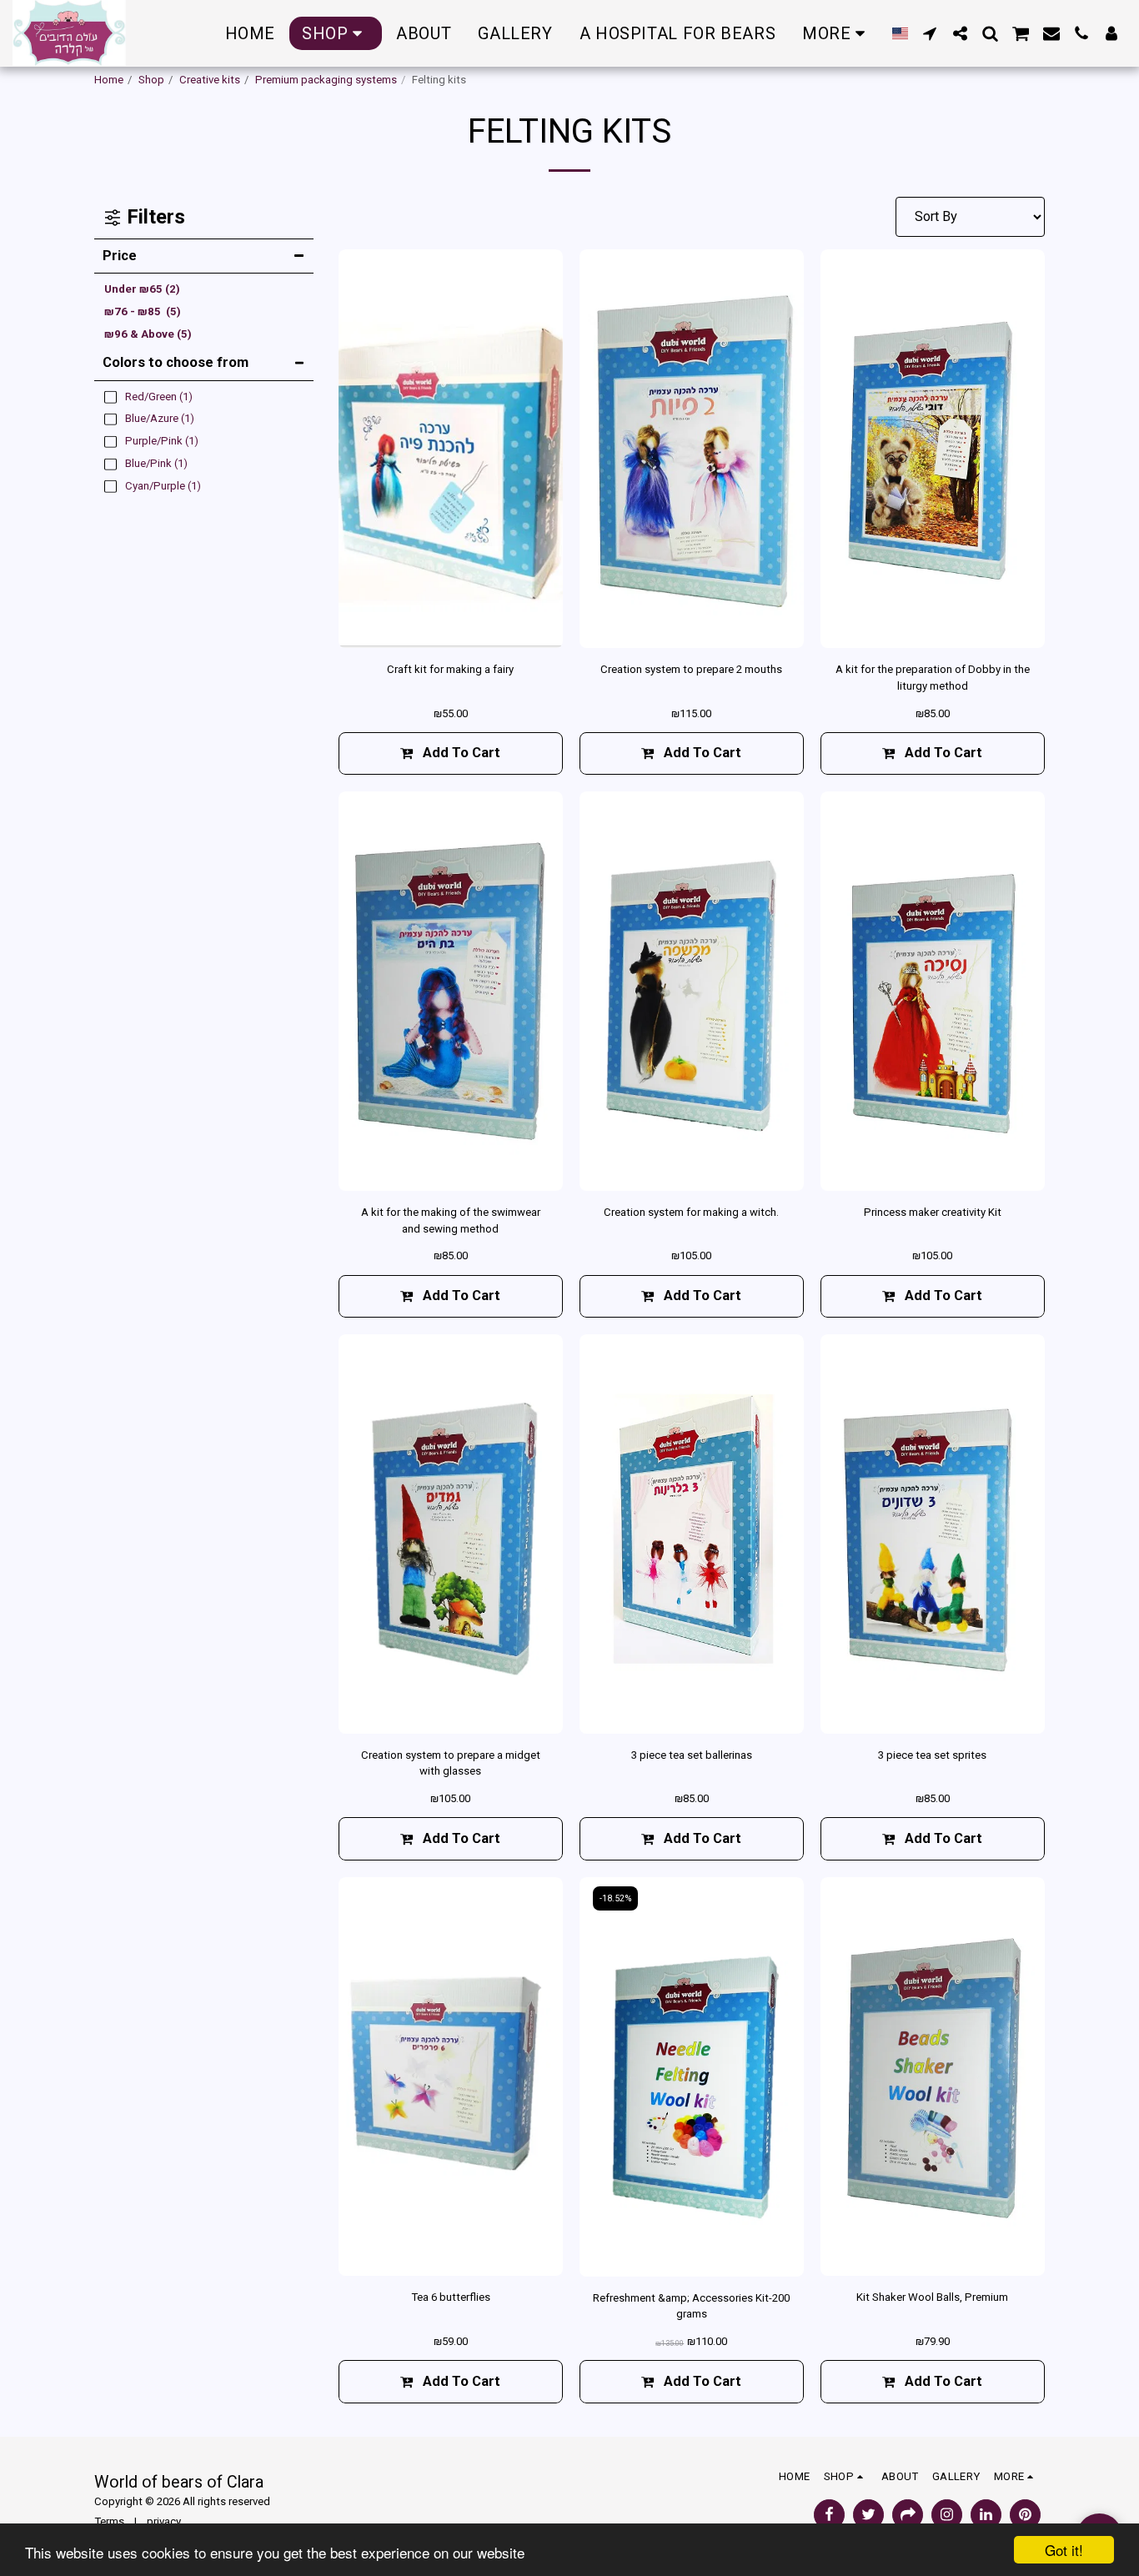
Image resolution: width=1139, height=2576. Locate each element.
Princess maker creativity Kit (933, 1212)
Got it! (1064, 2550)
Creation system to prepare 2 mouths (691, 669)
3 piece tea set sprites (932, 1755)
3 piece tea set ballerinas (692, 1755)
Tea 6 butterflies (451, 2297)
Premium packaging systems (326, 80)
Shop (151, 80)
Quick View (450, 628)
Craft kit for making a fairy (450, 669)
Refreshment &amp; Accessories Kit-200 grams (691, 2306)
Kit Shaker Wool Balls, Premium (932, 2297)
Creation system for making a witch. (691, 1212)
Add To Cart (702, 753)
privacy (164, 2521)
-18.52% (615, 1898)
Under (142, 289)
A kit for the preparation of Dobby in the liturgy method (933, 678)
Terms (109, 2521)
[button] (930, 33)
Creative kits (210, 80)
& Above (148, 334)
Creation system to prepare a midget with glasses (451, 1763)
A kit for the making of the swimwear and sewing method (451, 1220)
